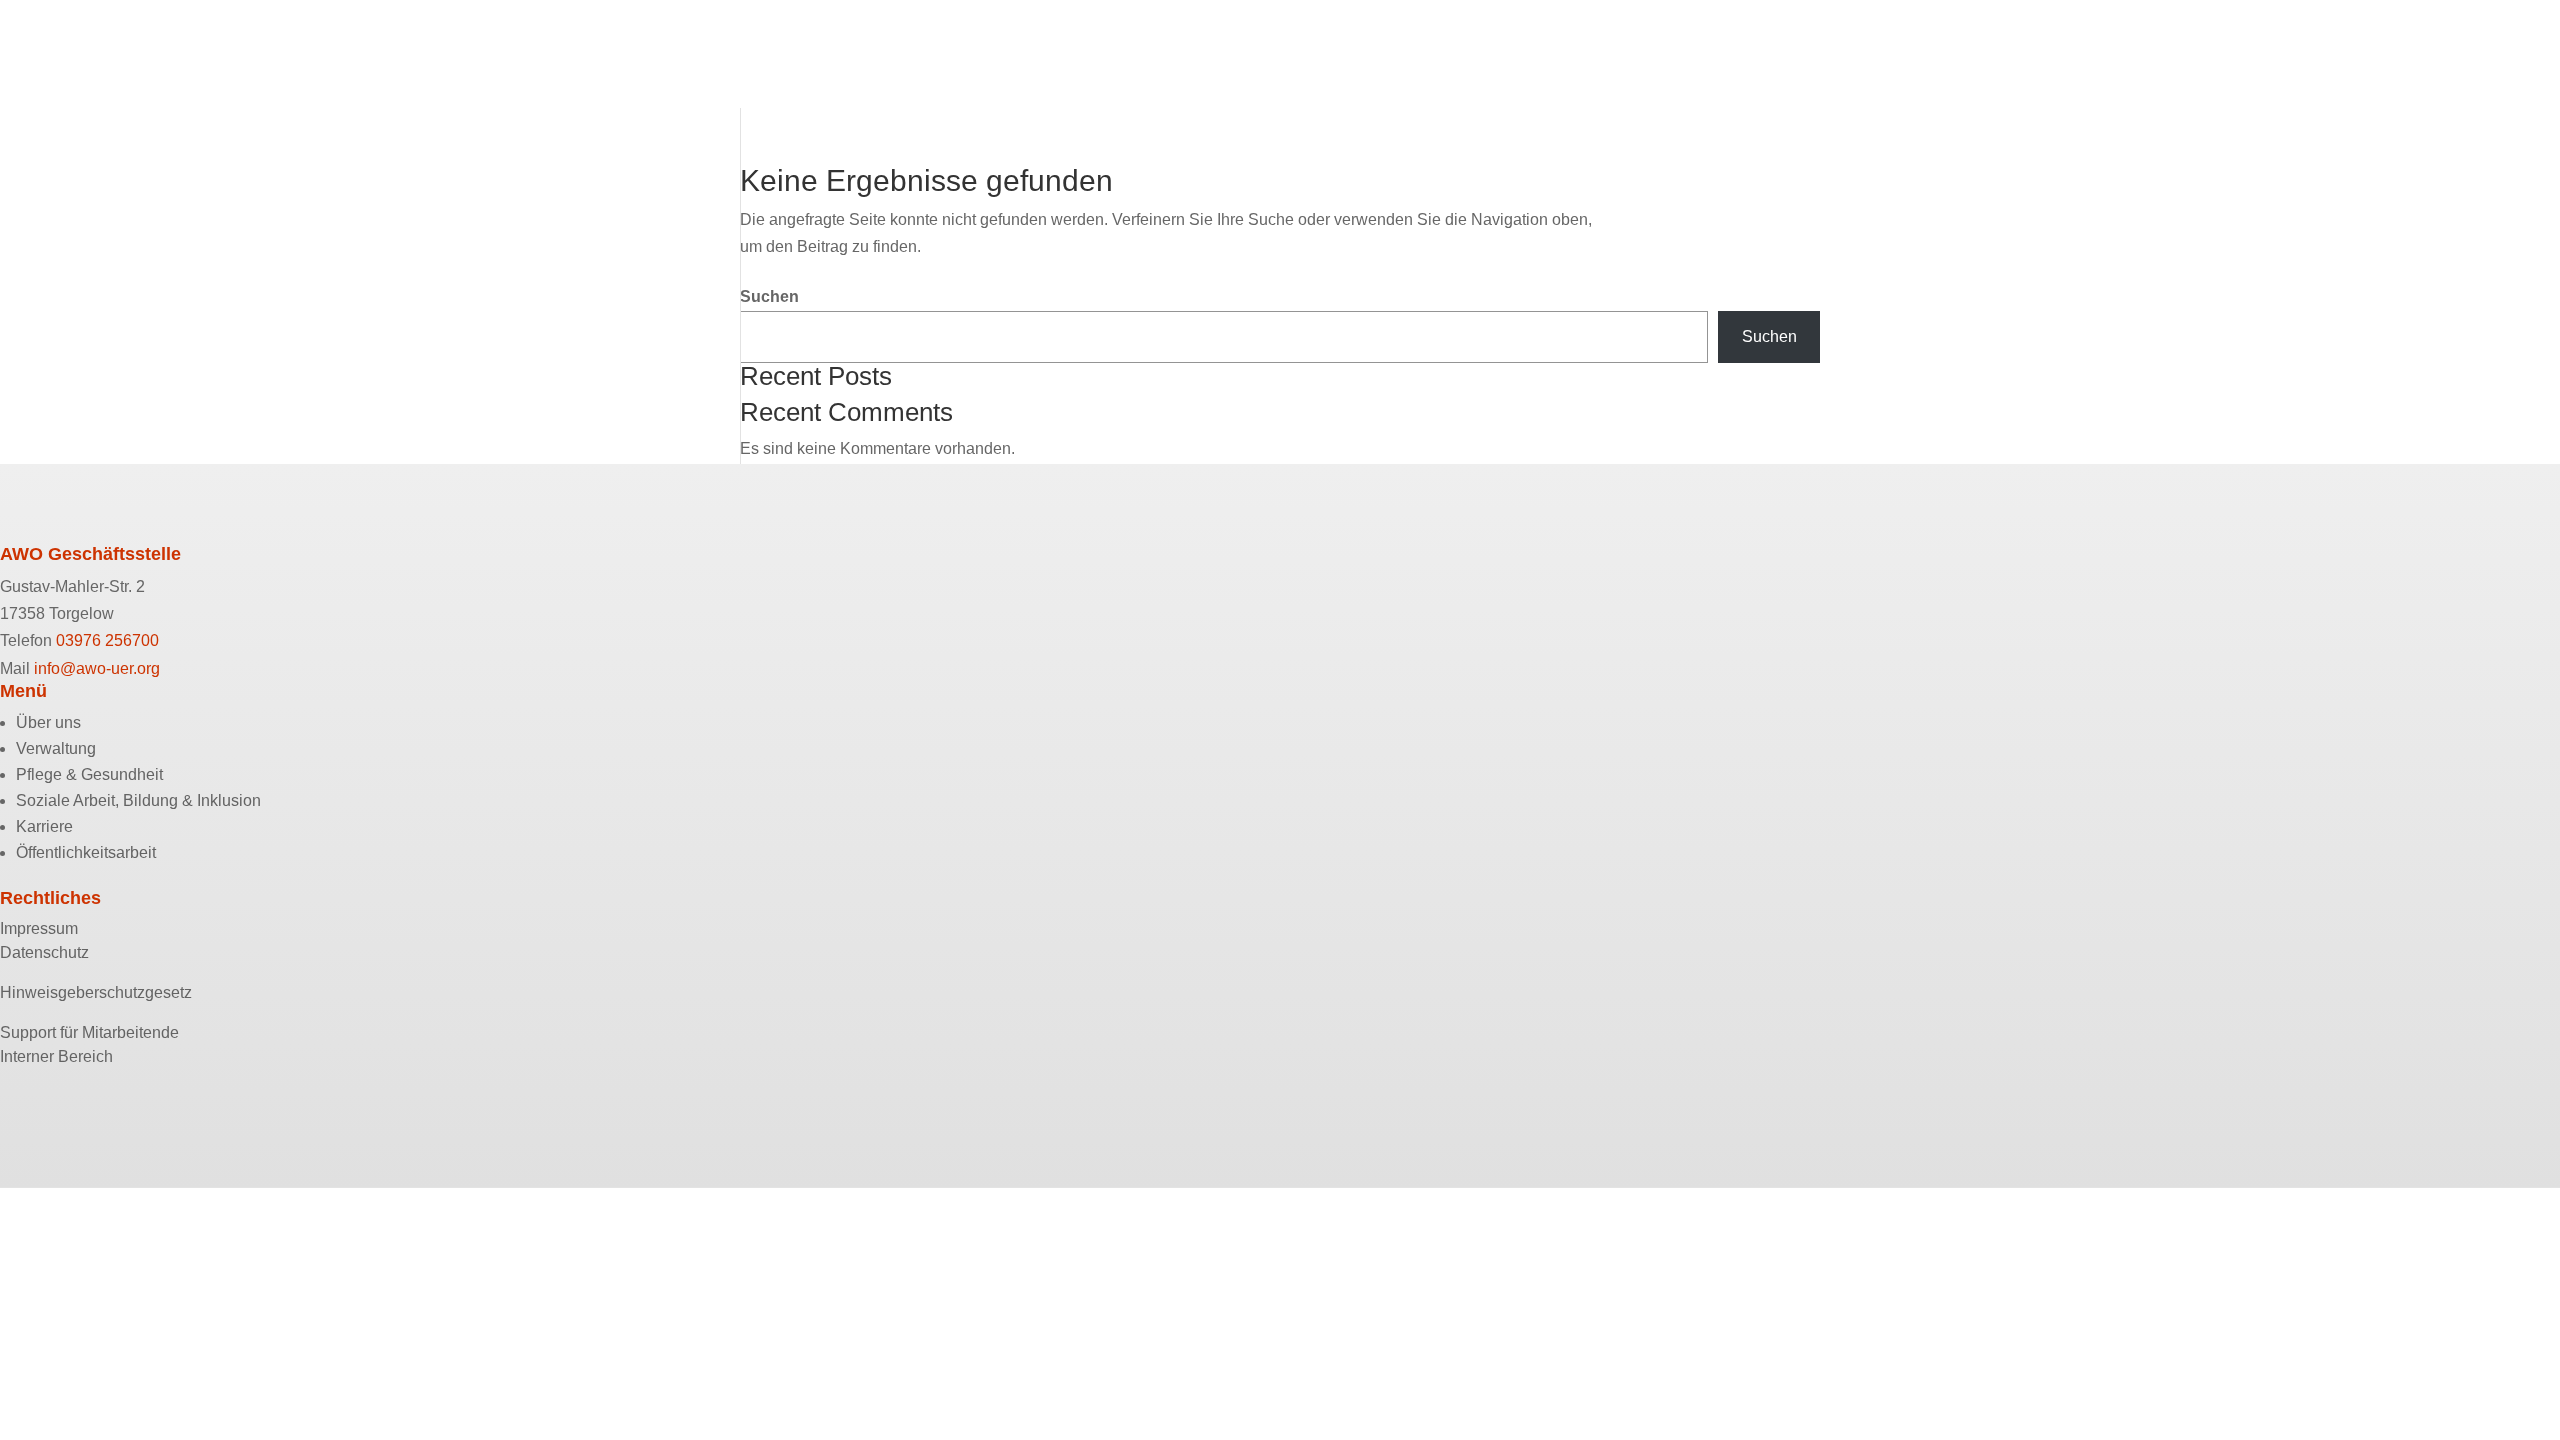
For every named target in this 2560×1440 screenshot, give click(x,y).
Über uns (56, 39)
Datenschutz (44, 952)
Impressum (39, 928)
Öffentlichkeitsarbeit (97, 169)
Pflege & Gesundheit (99, 91)
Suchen (769, 296)
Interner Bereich (56, 1056)
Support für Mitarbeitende (89, 1032)
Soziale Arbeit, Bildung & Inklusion (152, 117)
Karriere (51, 143)
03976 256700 (107, 640)
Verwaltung (63, 65)
